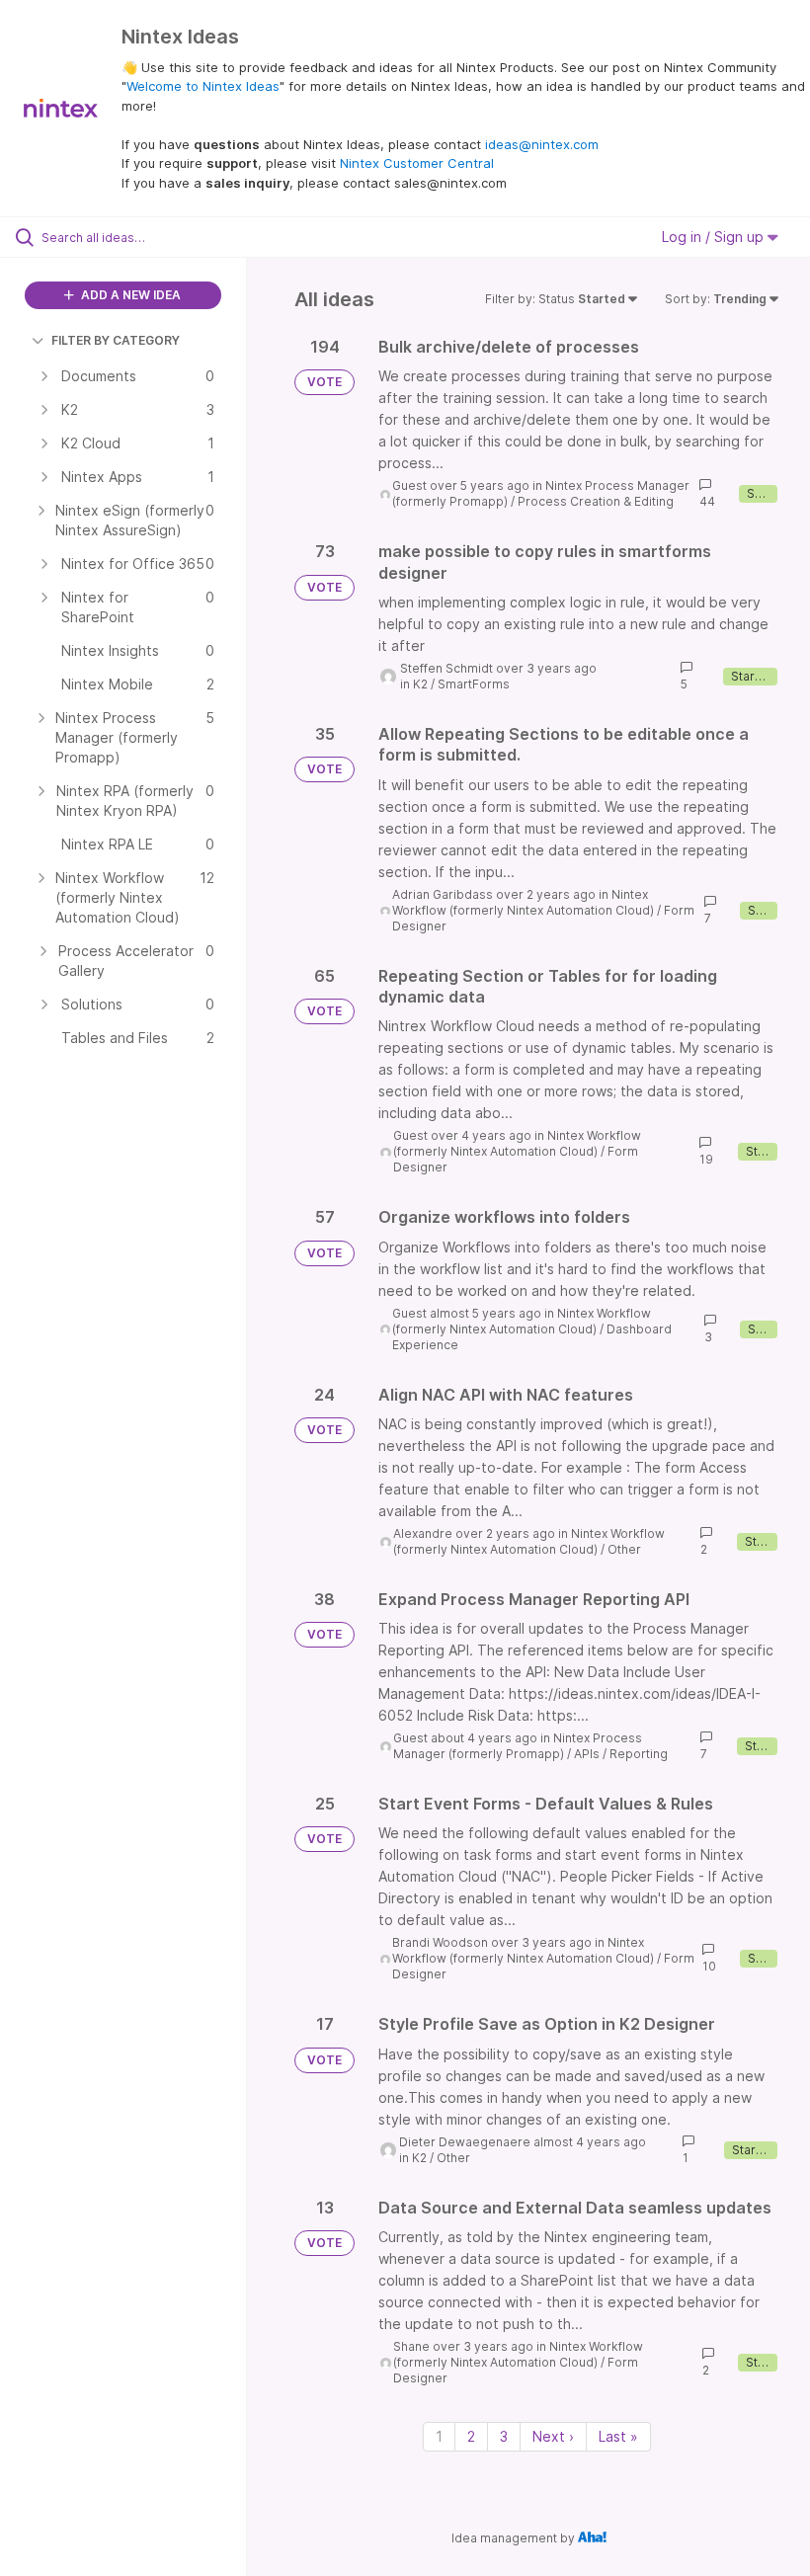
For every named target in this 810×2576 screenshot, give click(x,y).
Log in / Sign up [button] (715, 237)
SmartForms (474, 684)
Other (624, 1549)
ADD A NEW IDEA (129, 295)
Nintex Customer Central (417, 163)
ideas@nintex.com (542, 144)
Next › (553, 2436)
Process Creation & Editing (596, 501)
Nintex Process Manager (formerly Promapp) (518, 1746)
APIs (587, 1754)
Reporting (639, 1754)
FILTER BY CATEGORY (116, 340)
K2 (420, 684)
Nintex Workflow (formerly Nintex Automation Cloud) (523, 902)
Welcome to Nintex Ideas (203, 86)
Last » (618, 2436)
